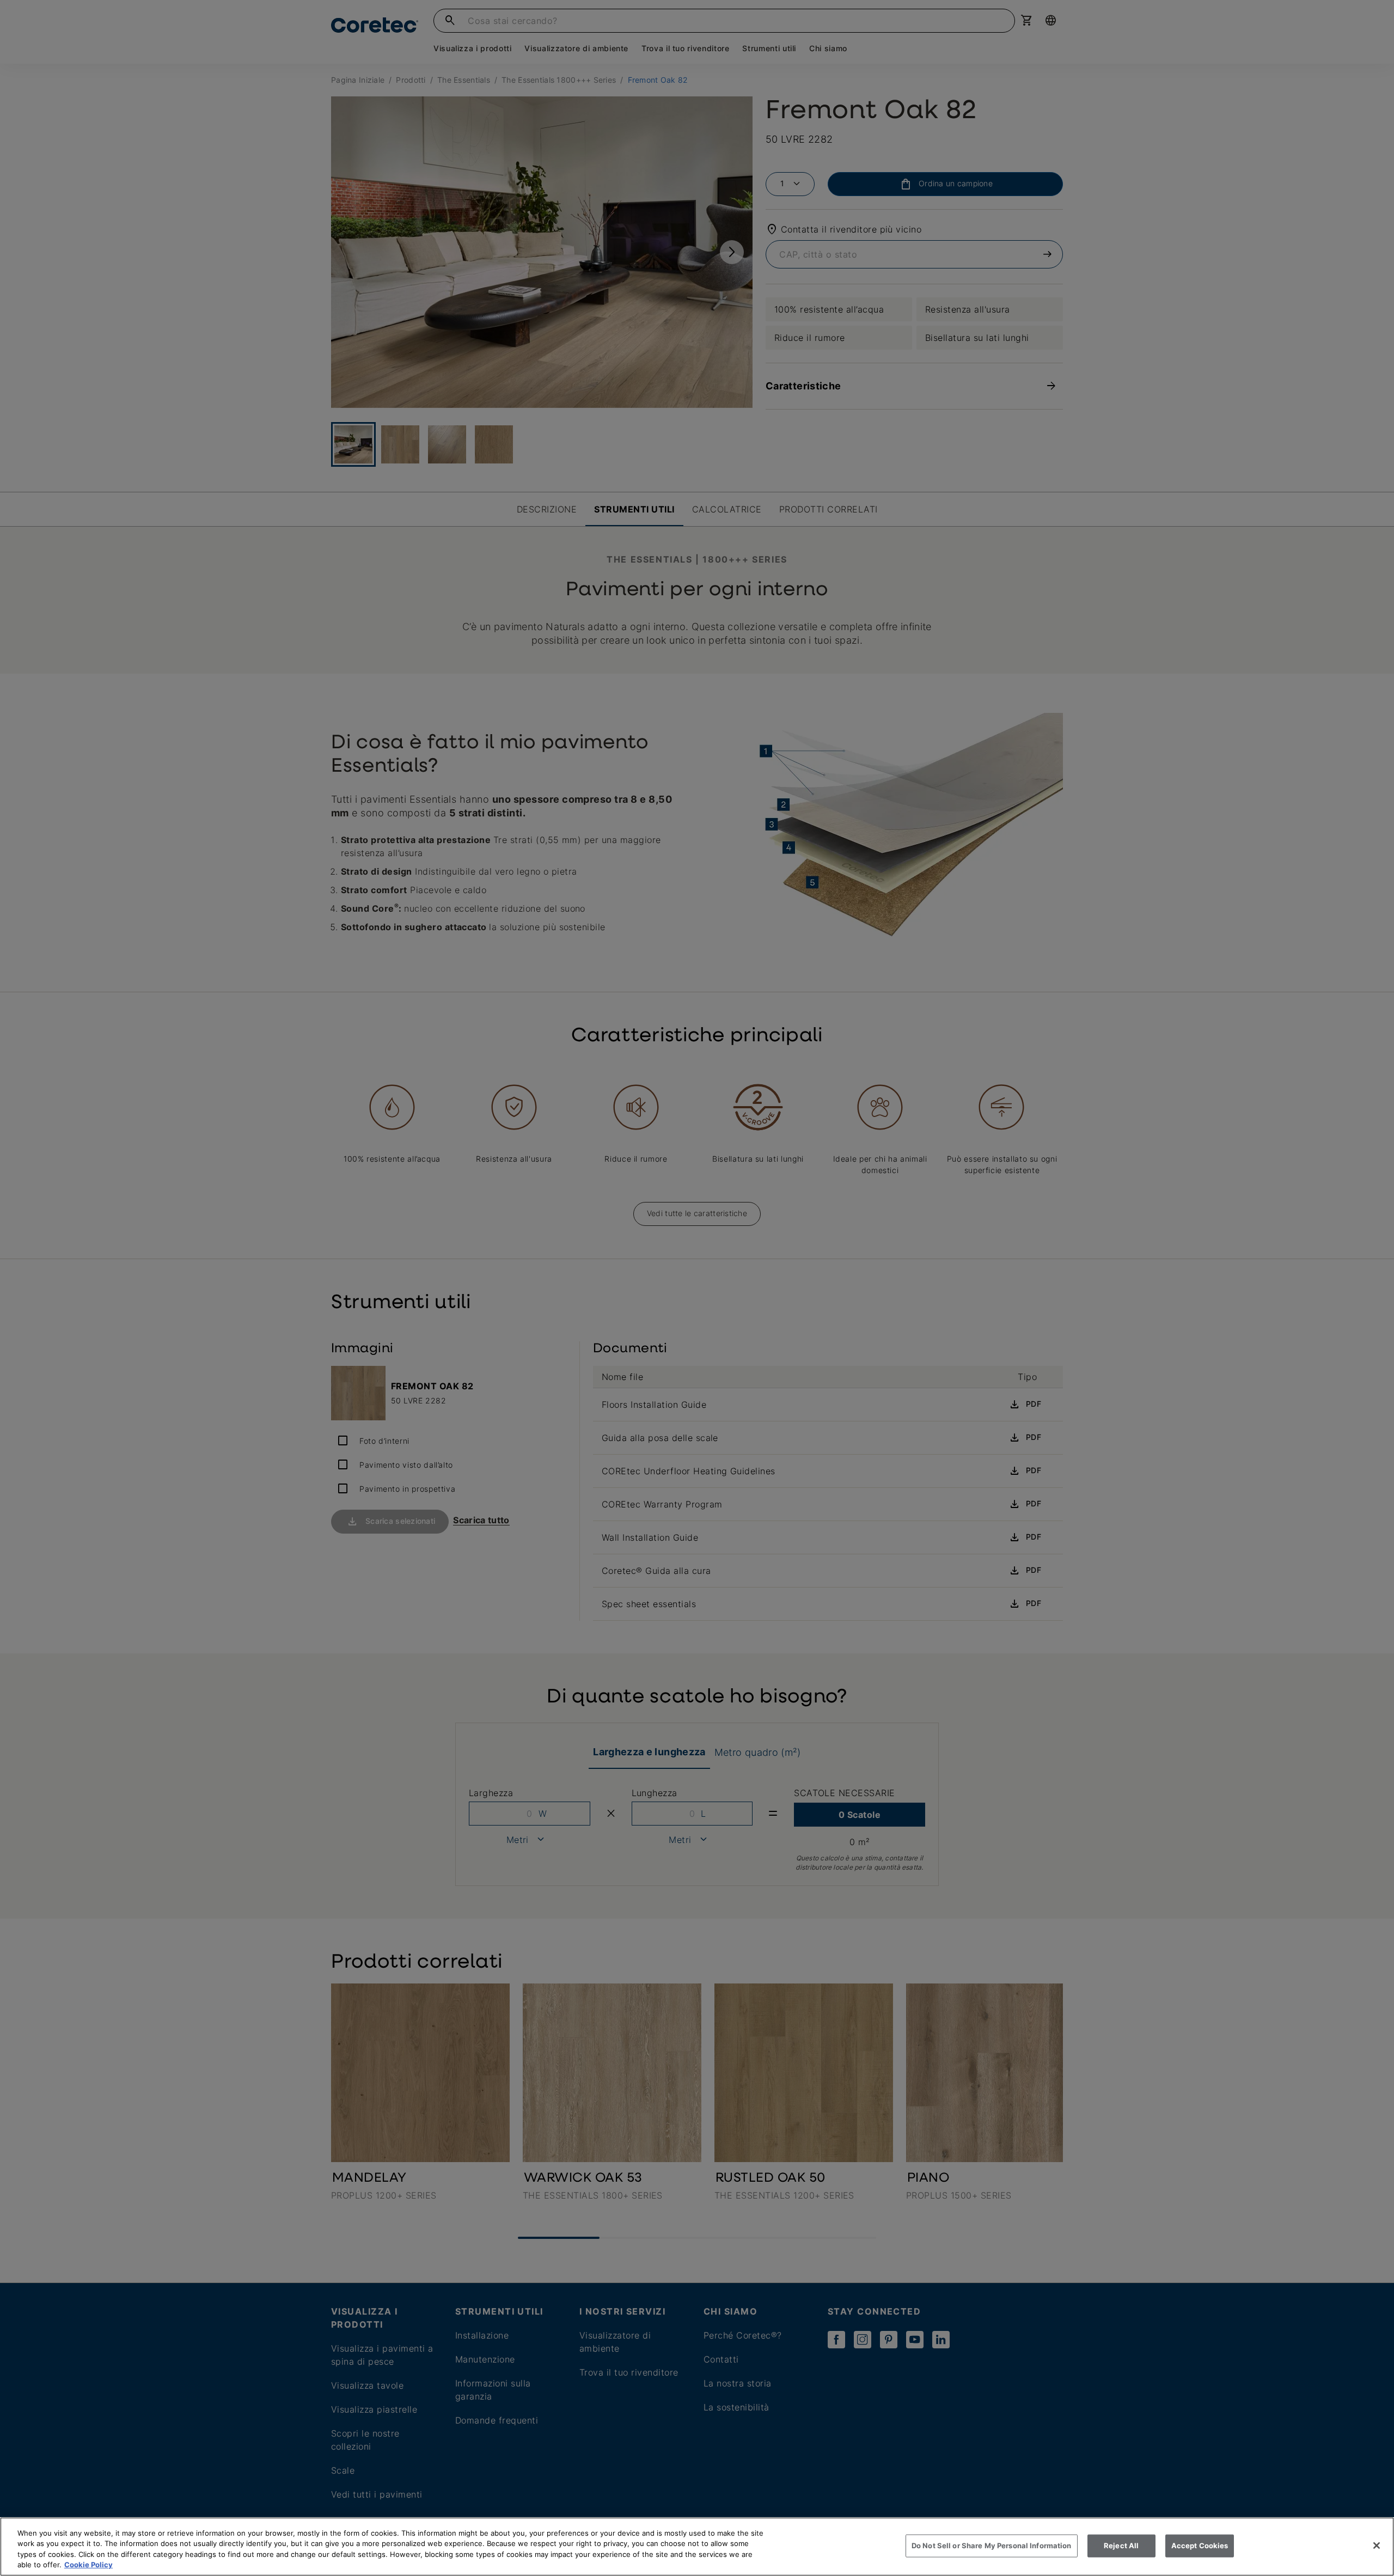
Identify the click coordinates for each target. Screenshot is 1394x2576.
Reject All (1121, 2546)
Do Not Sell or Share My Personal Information (992, 2546)
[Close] (1377, 2546)
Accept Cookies (1200, 2546)
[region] (697, 2547)
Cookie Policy (88, 2565)
